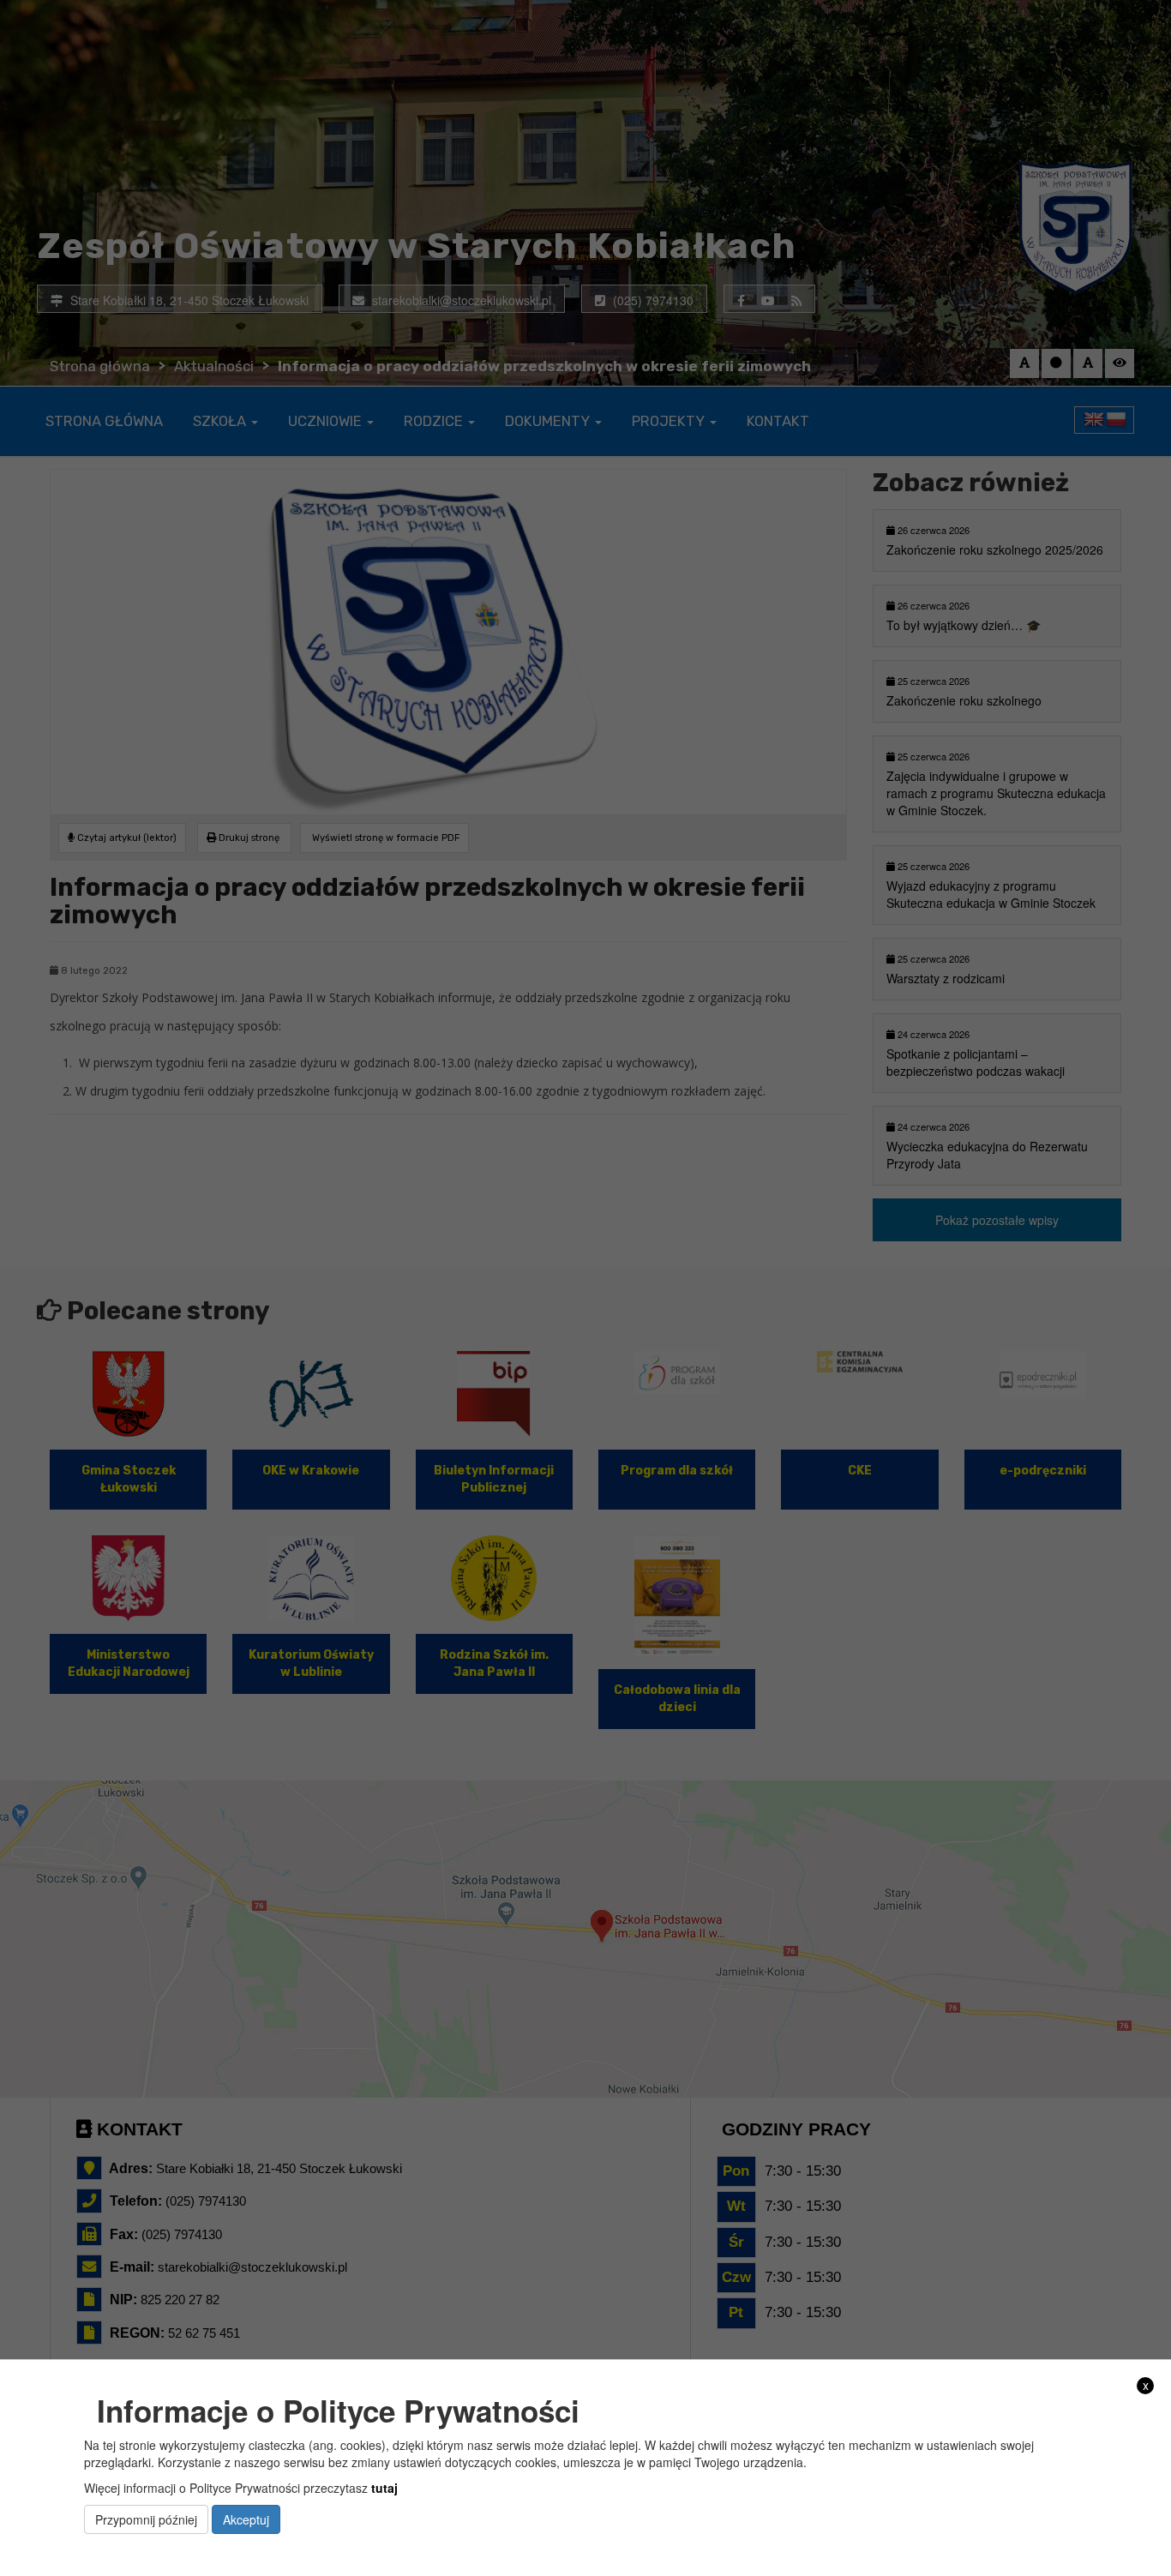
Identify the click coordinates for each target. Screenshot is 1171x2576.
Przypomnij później (146, 2519)
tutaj (384, 2487)
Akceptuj (246, 2519)
